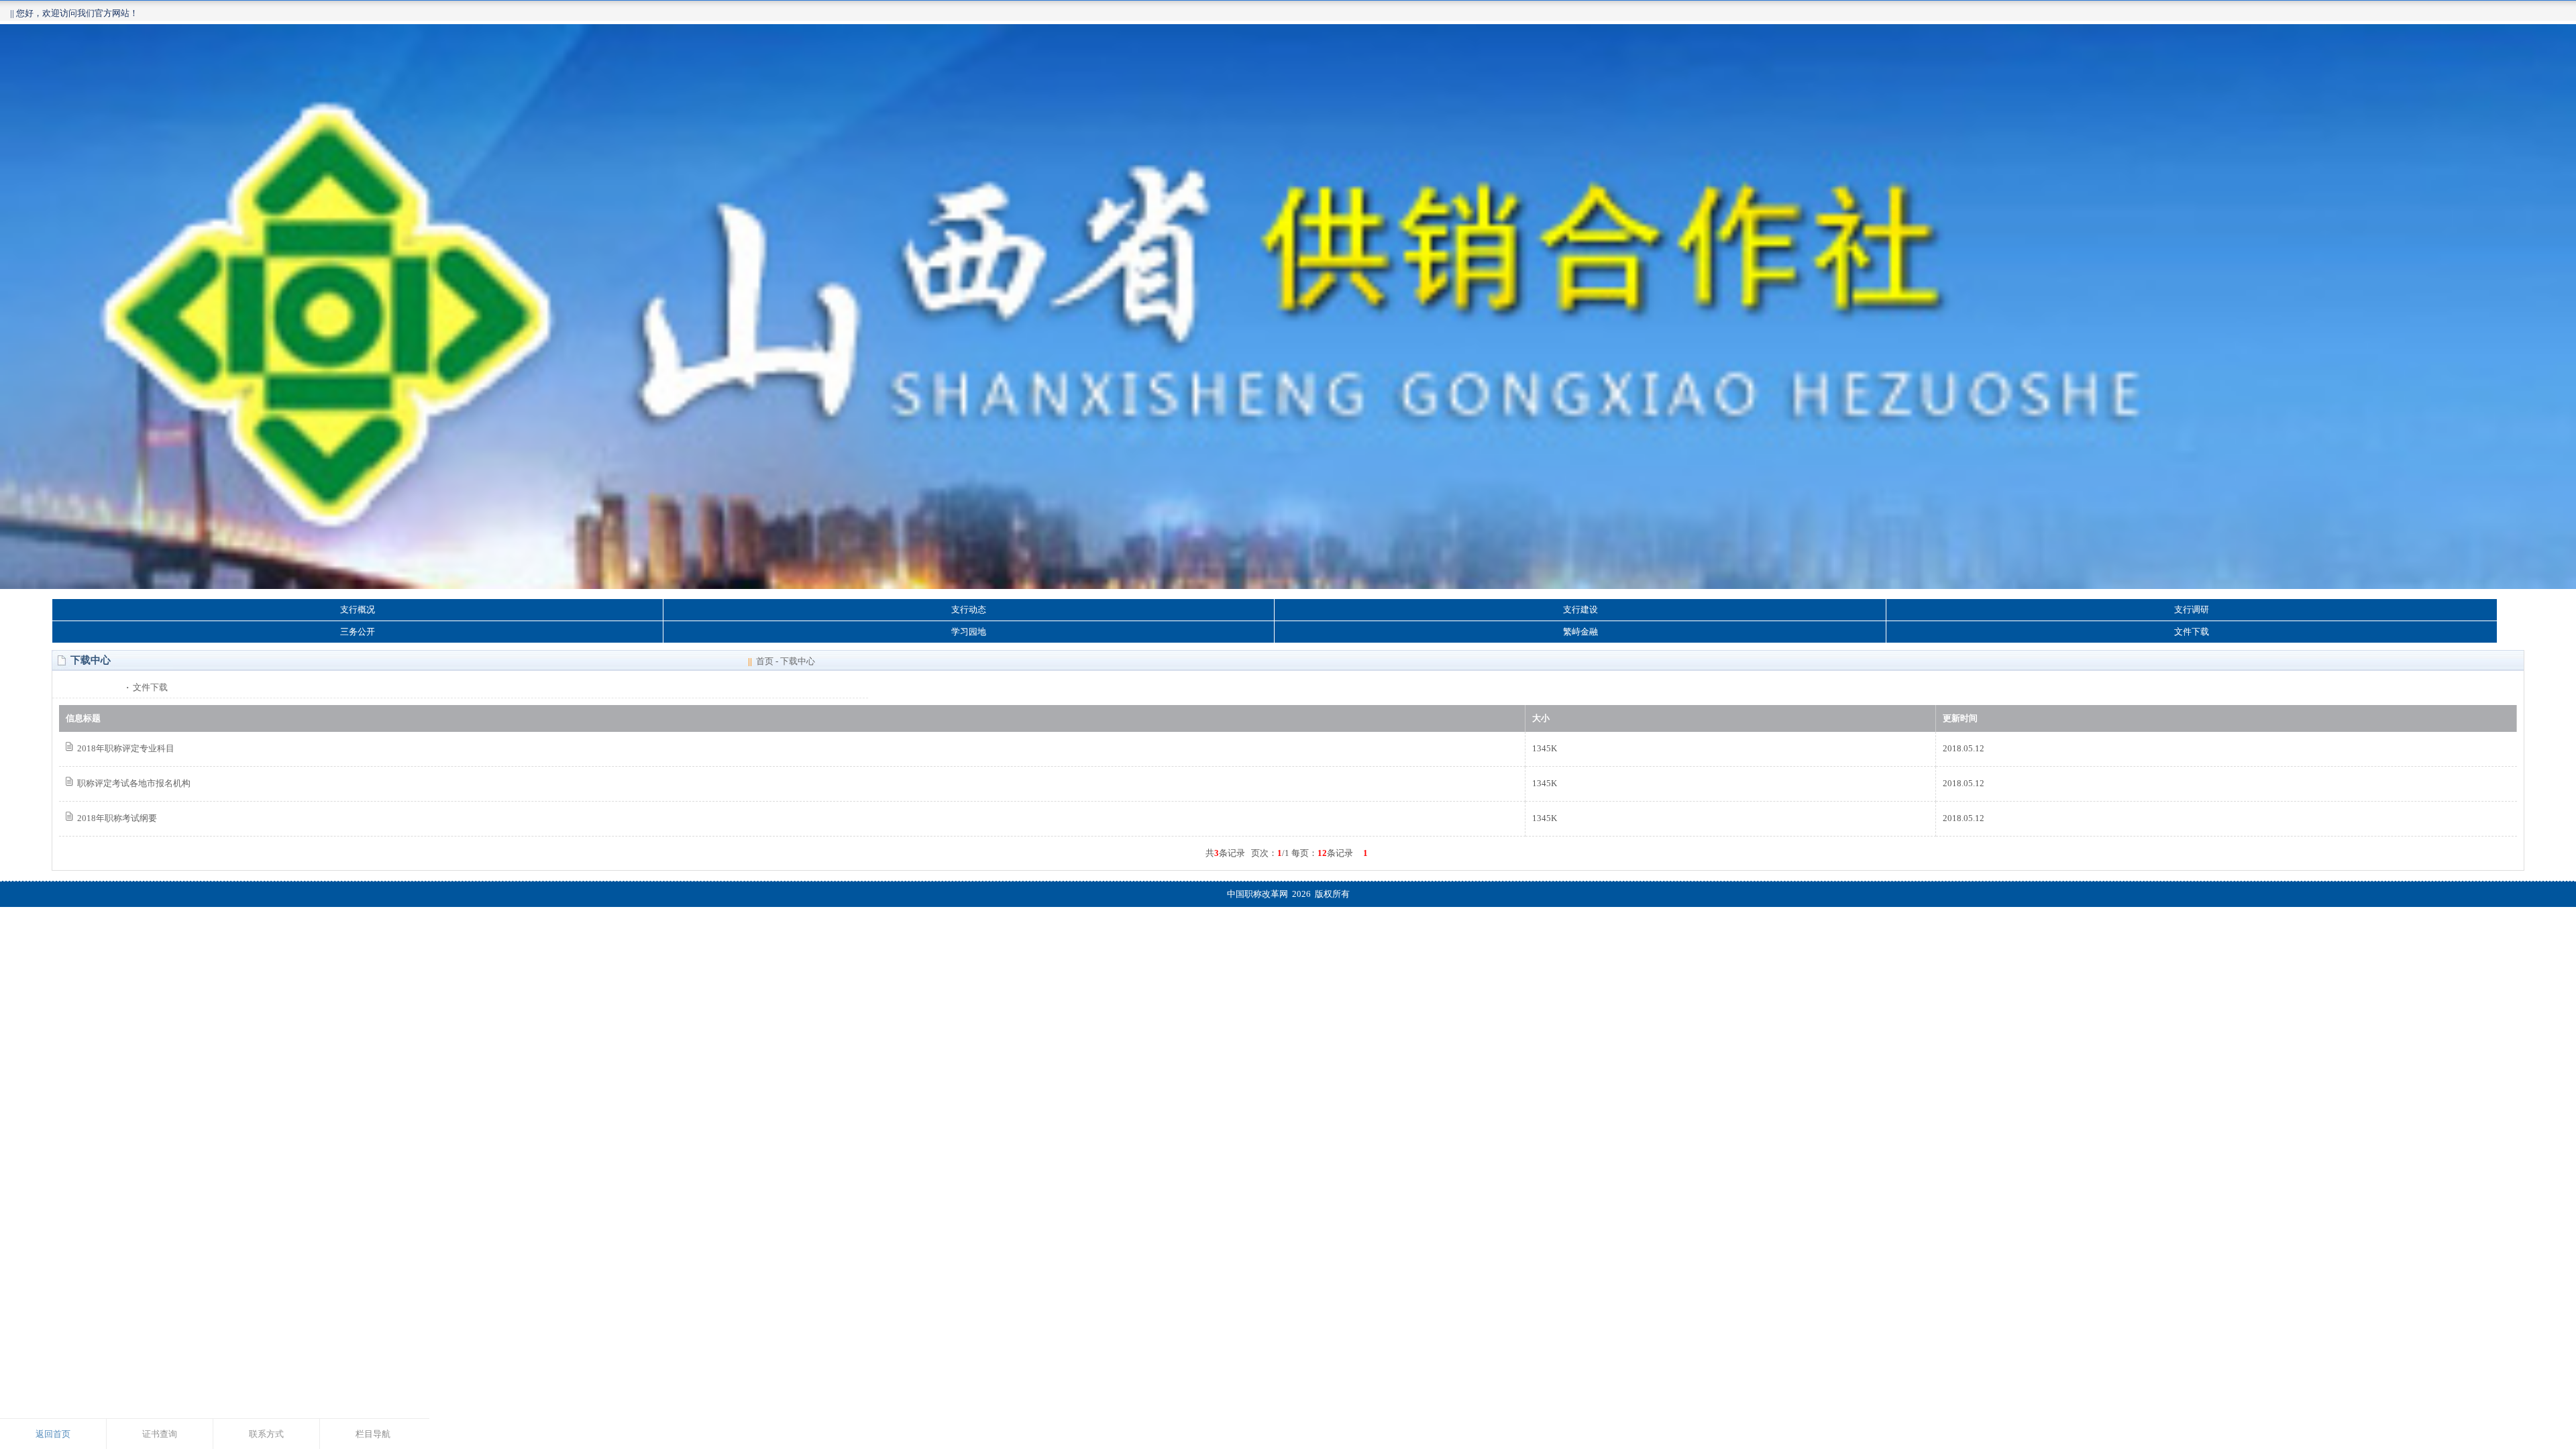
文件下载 (2192, 632)
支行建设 (1580, 609)
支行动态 (969, 609)
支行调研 (2192, 609)
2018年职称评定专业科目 (126, 748)
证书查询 (160, 1434)
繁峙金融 (1580, 632)
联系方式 (266, 1434)
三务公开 (358, 632)
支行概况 (358, 609)
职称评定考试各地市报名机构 (134, 783)
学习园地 (969, 632)
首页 (765, 661)
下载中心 (798, 661)
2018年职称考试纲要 (117, 818)
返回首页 (53, 1434)
